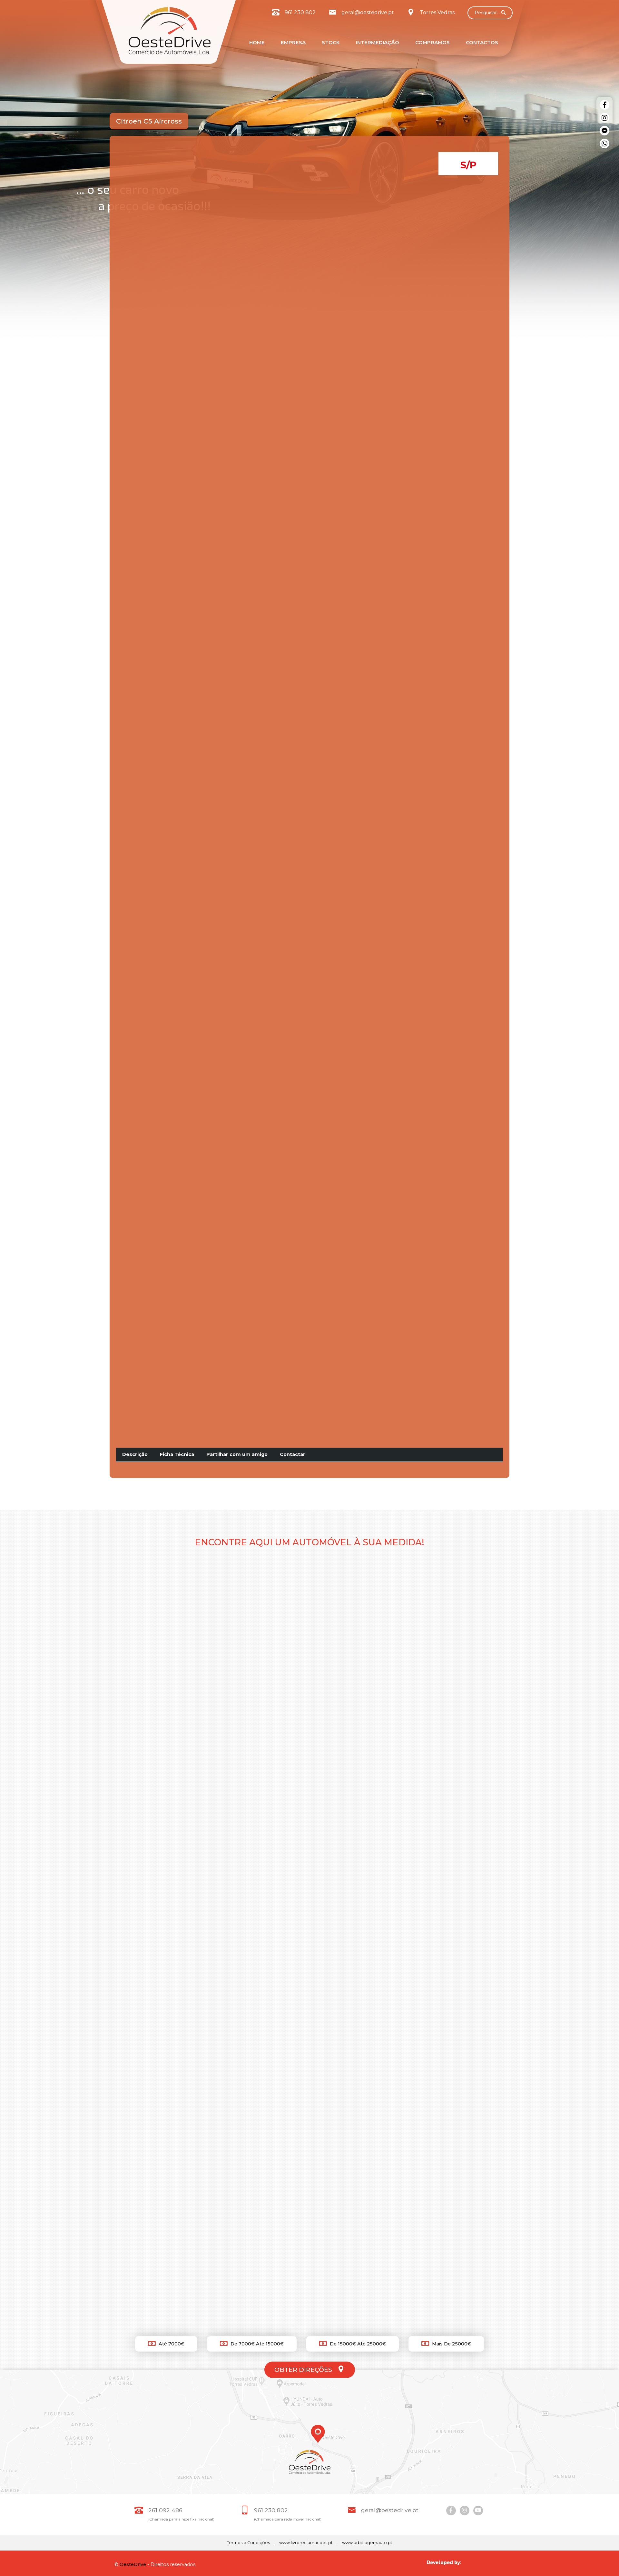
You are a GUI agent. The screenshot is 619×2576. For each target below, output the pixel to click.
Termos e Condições (248, 2543)
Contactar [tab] (293, 1454)
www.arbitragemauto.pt (367, 2543)
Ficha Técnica (177, 1454)
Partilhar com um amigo (237, 1454)
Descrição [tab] (135, 1454)
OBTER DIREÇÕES (304, 2370)
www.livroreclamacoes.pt (306, 2543)
